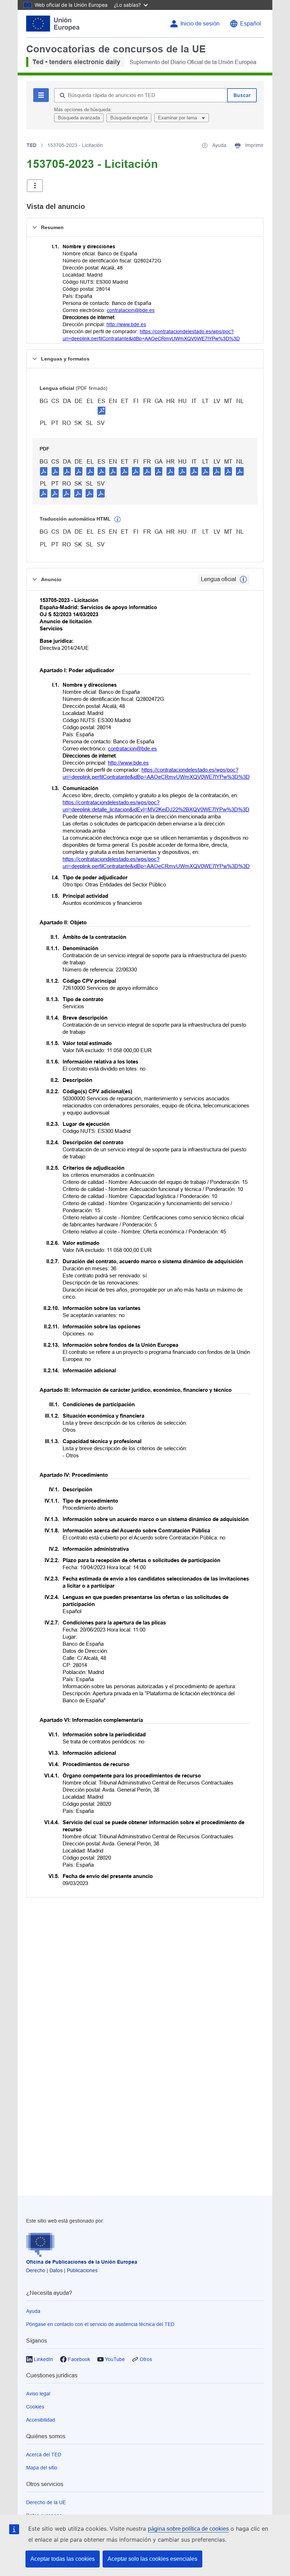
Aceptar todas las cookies (63, 2559)
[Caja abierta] (35, 186)
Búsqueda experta (129, 118)
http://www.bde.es (126, 324)
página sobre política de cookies (188, 2529)
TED (31, 145)
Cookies (35, 2407)
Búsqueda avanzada (79, 118)
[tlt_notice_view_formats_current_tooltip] (243, 579)
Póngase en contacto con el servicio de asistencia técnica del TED (100, 2324)
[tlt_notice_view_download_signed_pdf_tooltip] (101, 410)
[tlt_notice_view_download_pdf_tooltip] (44, 471)
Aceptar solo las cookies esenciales (152, 2559)
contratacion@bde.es (131, 310)
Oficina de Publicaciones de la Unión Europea (82, 2262)
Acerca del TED (44, 2455)
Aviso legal (38, 2394)
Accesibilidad (41, 2420)
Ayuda (33, 2311)
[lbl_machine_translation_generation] (117, 520)
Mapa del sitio (42, 2468)
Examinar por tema (178, 118)
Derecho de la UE (46, 2502)
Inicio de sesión (200, 24)
